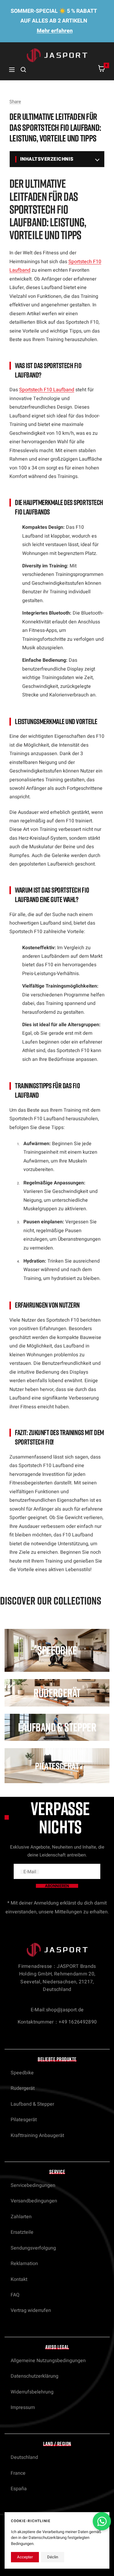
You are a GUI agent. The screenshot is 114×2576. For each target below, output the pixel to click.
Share (15, 102)
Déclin (53, 2557)
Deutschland (24, 2457)
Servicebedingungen (33, 2185)
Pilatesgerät (24, 2120)
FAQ (15, 2295)
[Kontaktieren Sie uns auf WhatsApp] (102, 2521)
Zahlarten (21, 2217)
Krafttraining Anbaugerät (37, 2135)
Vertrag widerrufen (31, 2310)
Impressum (23, 2407)
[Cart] (102, 70)
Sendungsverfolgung (33, 2248)
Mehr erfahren (55, 31)
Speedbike (22, 2073)
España (19, 2489)
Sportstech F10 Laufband (47, 390)
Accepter (25, 2557)
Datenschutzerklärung (35, 2376)
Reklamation (24, 2264)
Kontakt (19, 2279)
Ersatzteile (22, 2232)
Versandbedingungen (34, 2201)
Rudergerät (23, 2088)
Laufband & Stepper (32, 2104)
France (18, 2473)
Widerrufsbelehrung (32, 2392)
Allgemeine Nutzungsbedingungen (48, 2361)
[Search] (23, 70)
